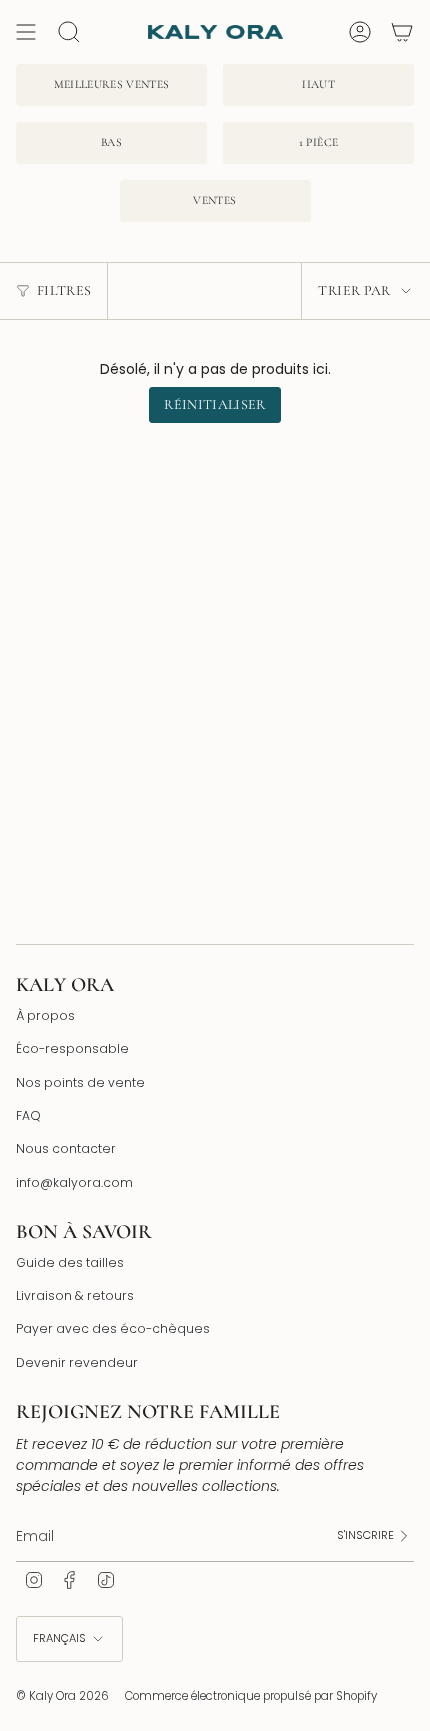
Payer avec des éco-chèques (113, 1328)
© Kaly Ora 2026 (62, 1696)
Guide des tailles (70, 1262)
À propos (45, 1015)
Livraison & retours (75, 1295)
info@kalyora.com (74, 1182)
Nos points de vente (80, 1082)
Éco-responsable (72, 1048)
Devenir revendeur (77, 1362)
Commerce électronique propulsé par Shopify (251, 1696)
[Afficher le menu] (26, 32)
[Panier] (402, 32)
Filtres (64, 290)
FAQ (28, 1115)
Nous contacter (66, 1148)
